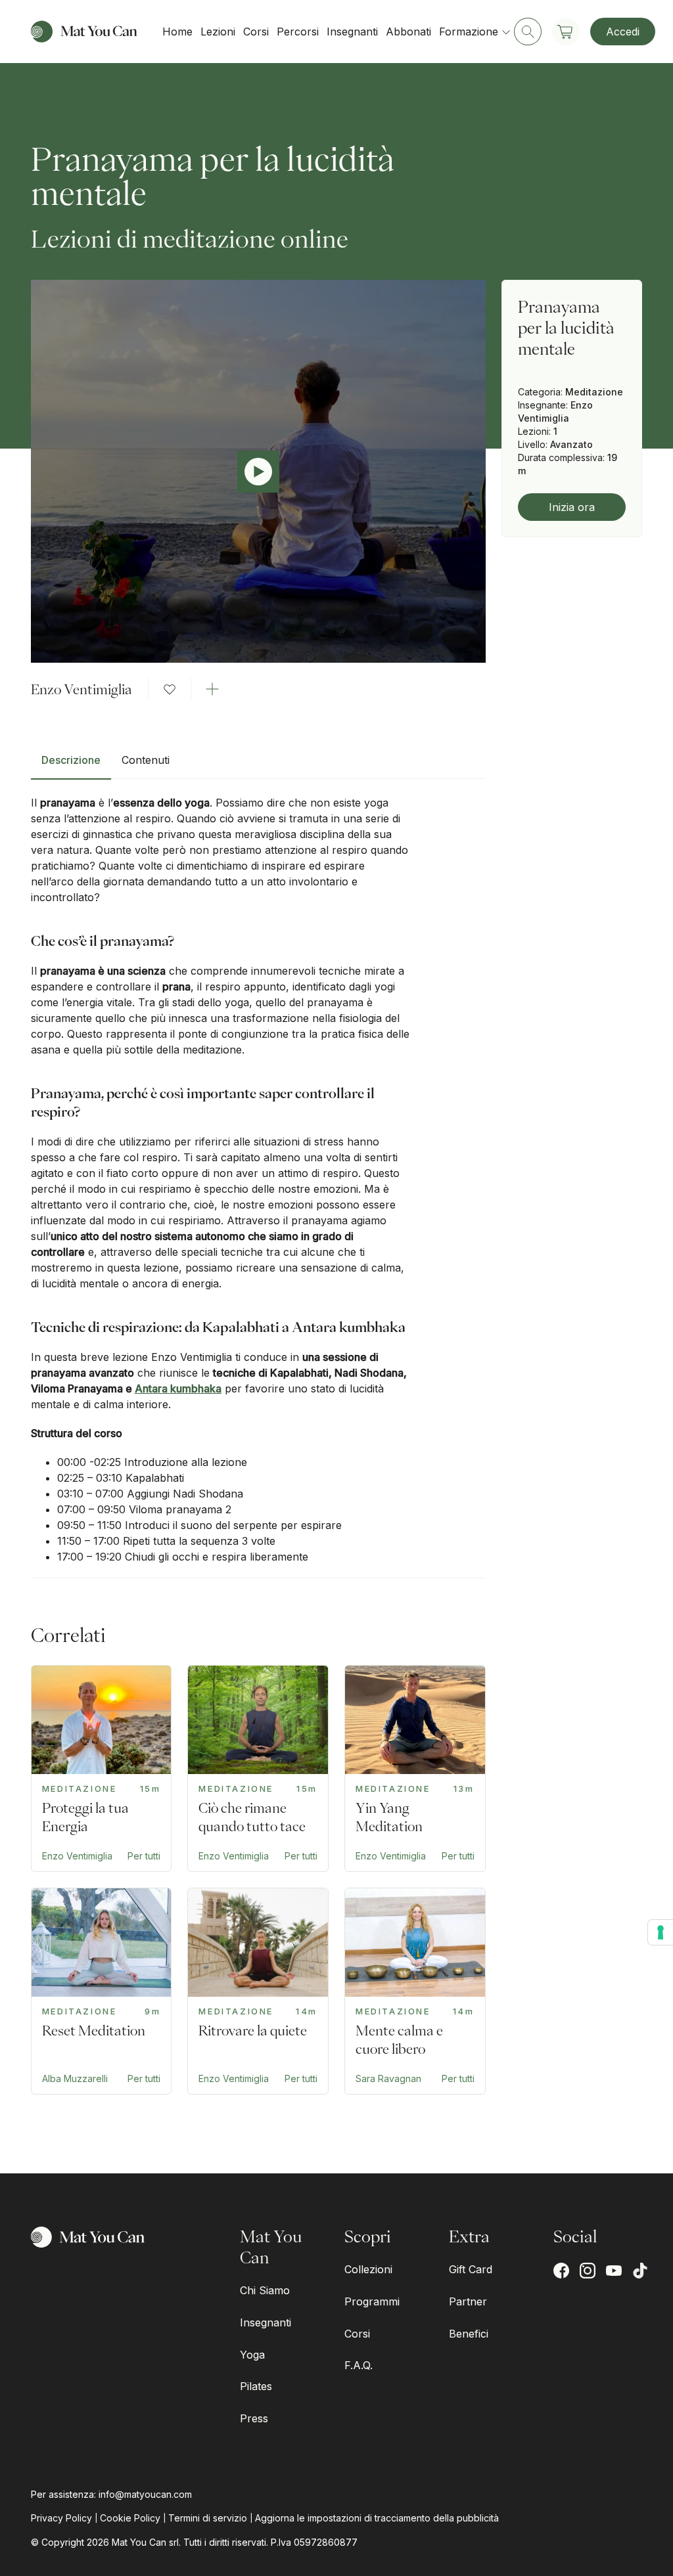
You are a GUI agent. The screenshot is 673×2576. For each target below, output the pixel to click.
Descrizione (71, 760)
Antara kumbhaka (178, 1388)
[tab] (71, 765)
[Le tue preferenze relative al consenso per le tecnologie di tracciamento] (661, 1932)
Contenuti (146, 760)
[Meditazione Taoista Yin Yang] (415, 1768)
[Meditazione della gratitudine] (415, 1991)
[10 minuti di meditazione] (102, 1991)
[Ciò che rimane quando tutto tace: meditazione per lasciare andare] (258, 1768)
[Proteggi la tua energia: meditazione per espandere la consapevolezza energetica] (102, 1768)
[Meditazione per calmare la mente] (258, 1991)
